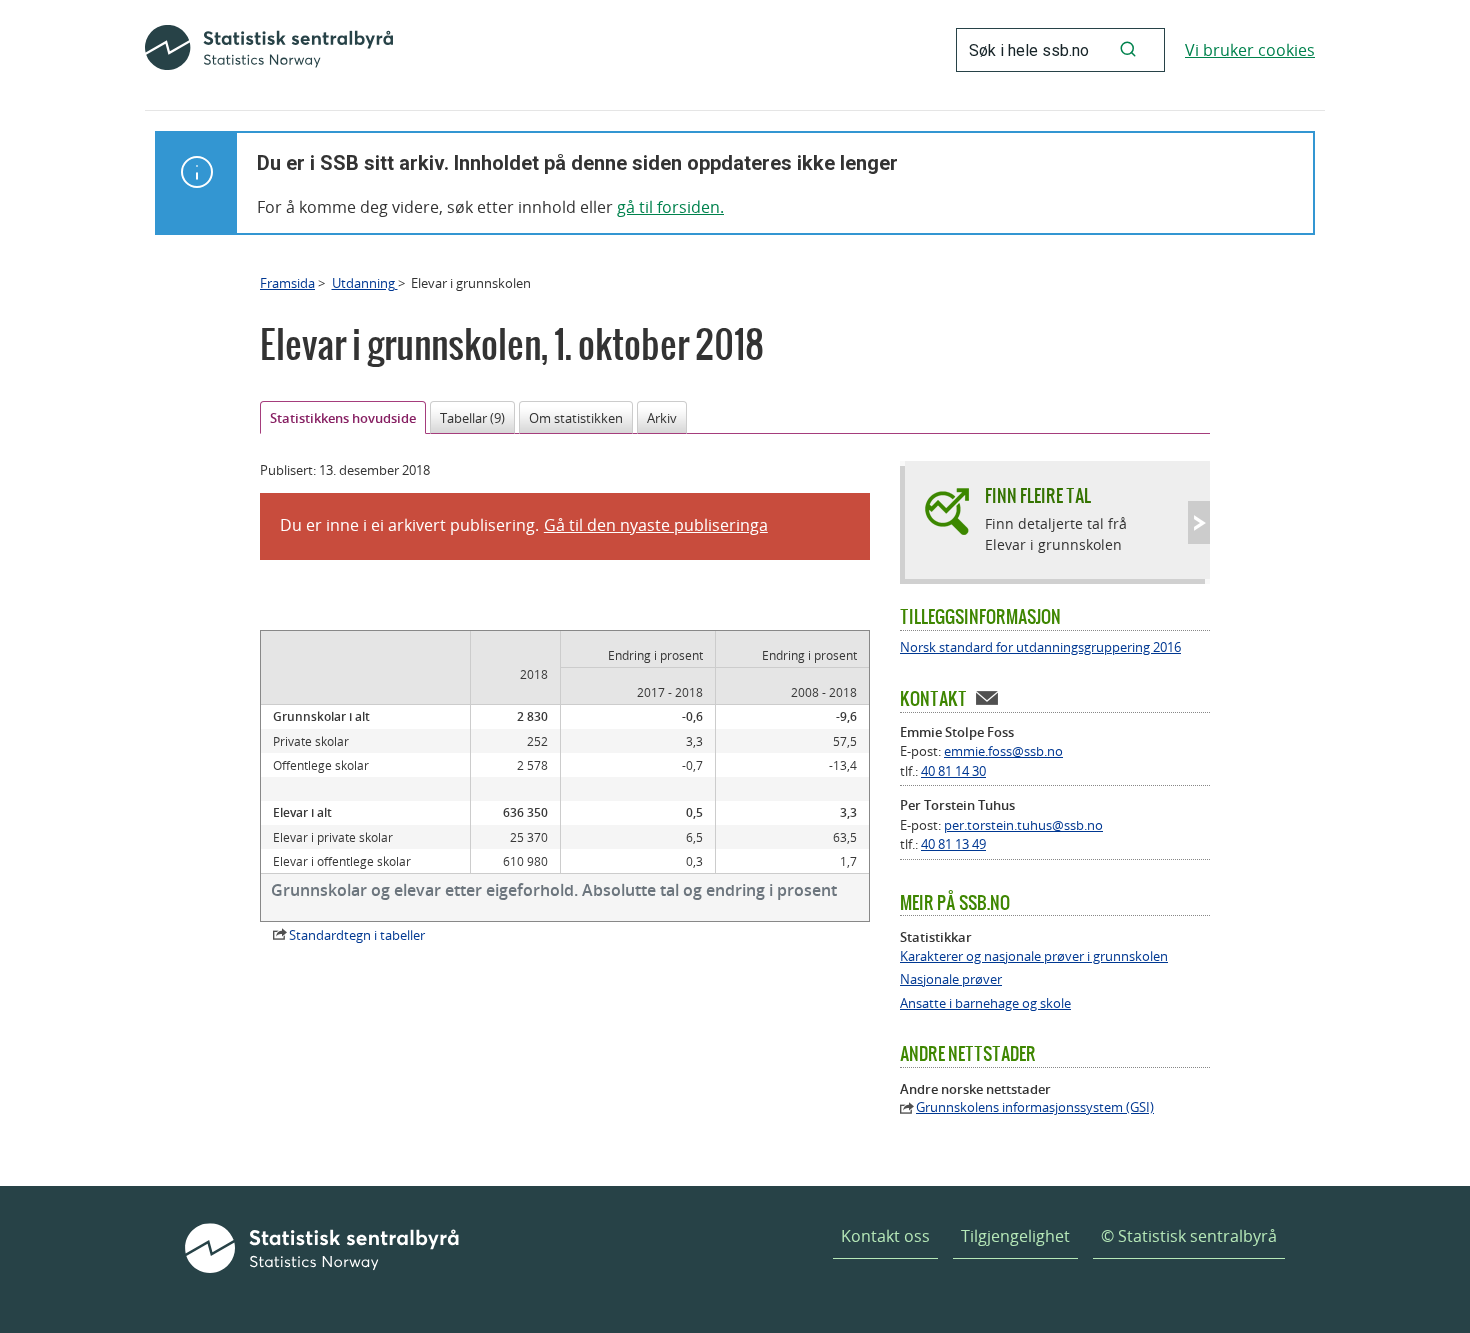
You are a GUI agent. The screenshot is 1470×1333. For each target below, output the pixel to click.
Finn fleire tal (1038, 495)
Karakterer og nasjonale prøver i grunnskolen (1034, 956)
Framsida (287, 283)
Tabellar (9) (472, 418)
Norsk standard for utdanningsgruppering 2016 (1040, 647)
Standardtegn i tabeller (357, 935)
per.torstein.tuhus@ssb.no (1023, 825)
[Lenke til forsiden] (269, 50)
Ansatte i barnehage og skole (985, 1003)
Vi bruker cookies (1250, 50)
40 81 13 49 (953, 844)
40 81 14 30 (953, 771)
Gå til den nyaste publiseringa (656, 525)
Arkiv (662, 418)
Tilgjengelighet (1015, 1236)
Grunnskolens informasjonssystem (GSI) (1035, 1107)
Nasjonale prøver (951, 979)
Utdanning (365, 283)
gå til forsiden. (670, 207)
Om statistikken (576, 418)
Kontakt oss (885, 1236)
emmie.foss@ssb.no (1003, 751)
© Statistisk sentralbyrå (1189, 1236)
